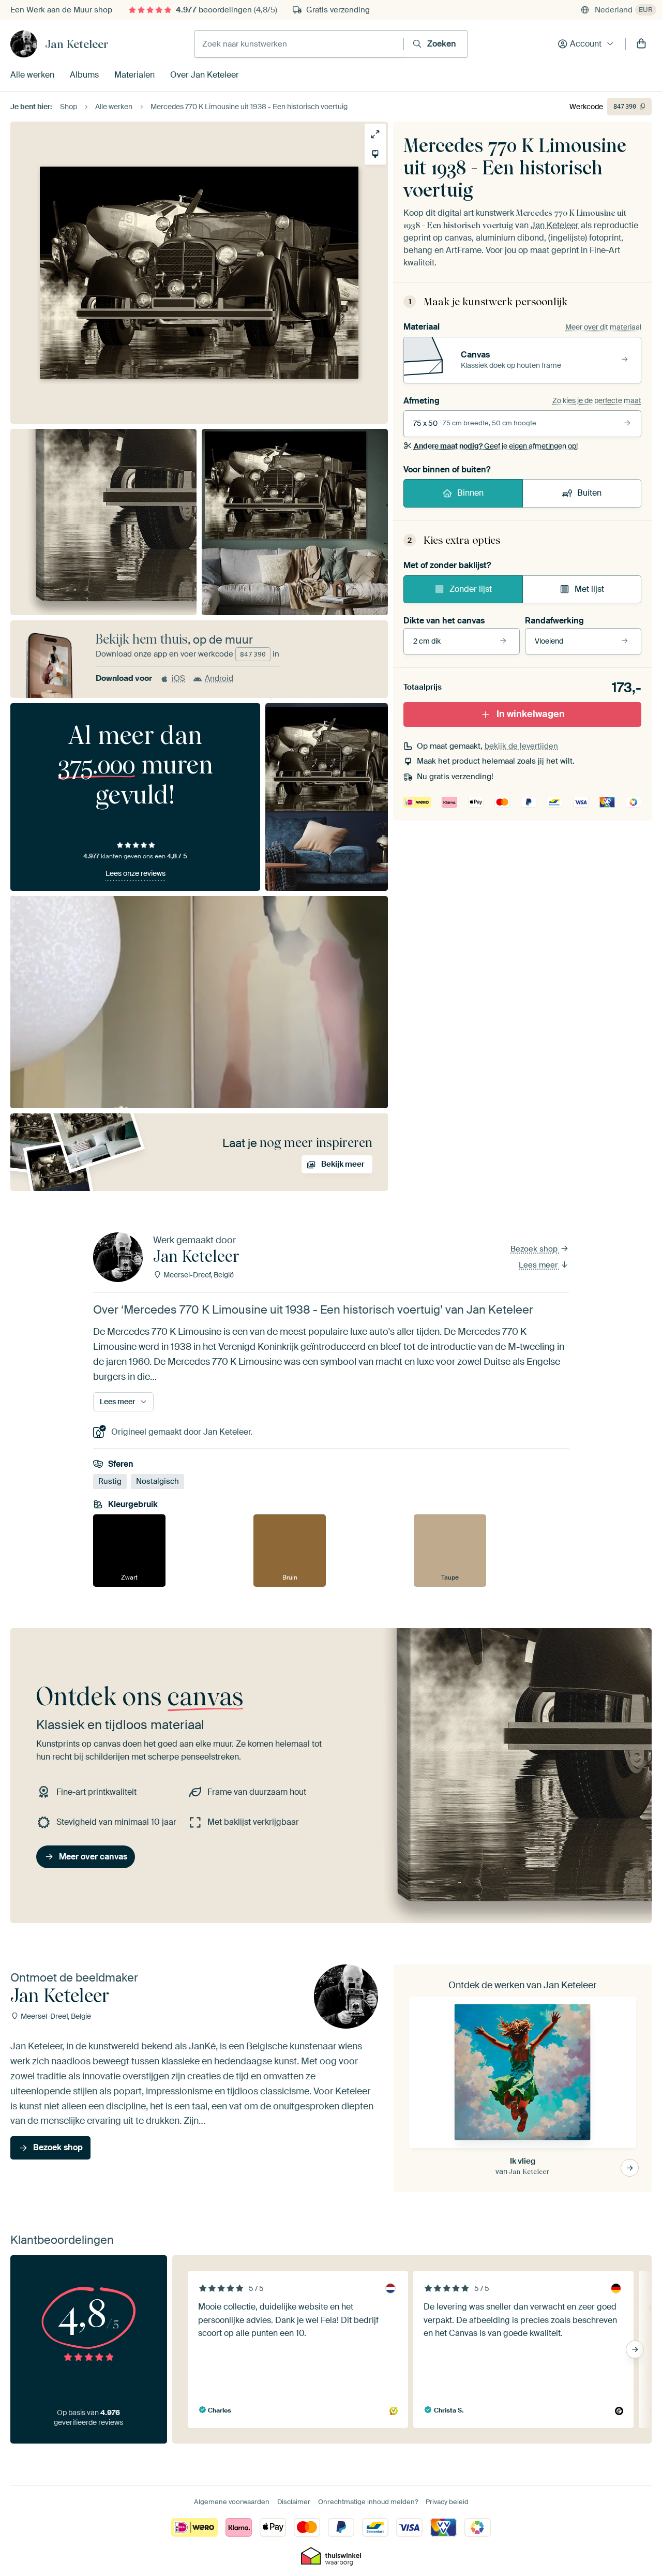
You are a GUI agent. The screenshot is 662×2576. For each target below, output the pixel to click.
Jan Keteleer (77, 44)
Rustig (110, 1481)
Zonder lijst (471, 589)
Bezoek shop (535, 1249)
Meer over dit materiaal (603, 327)
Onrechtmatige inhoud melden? (368, 2502)
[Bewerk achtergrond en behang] (375, 154)
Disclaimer (294, 2502)
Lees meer (539, 1265)
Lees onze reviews (136, 873)
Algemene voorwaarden (232, 2502)
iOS (178, 678)
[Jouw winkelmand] (641, 44)
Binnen (470, 493)
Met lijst (589, 589)
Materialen (134, 75)
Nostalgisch (157, 1481)
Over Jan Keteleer (205, 75)
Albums (84, 75)
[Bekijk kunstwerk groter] (375, 134)
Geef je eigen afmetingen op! (496, 446)
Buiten (589, 493)
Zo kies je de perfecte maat (597, 400)
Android (219, 678)
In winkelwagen (531, 714)
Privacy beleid (447, 2502)
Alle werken (32, 75)
